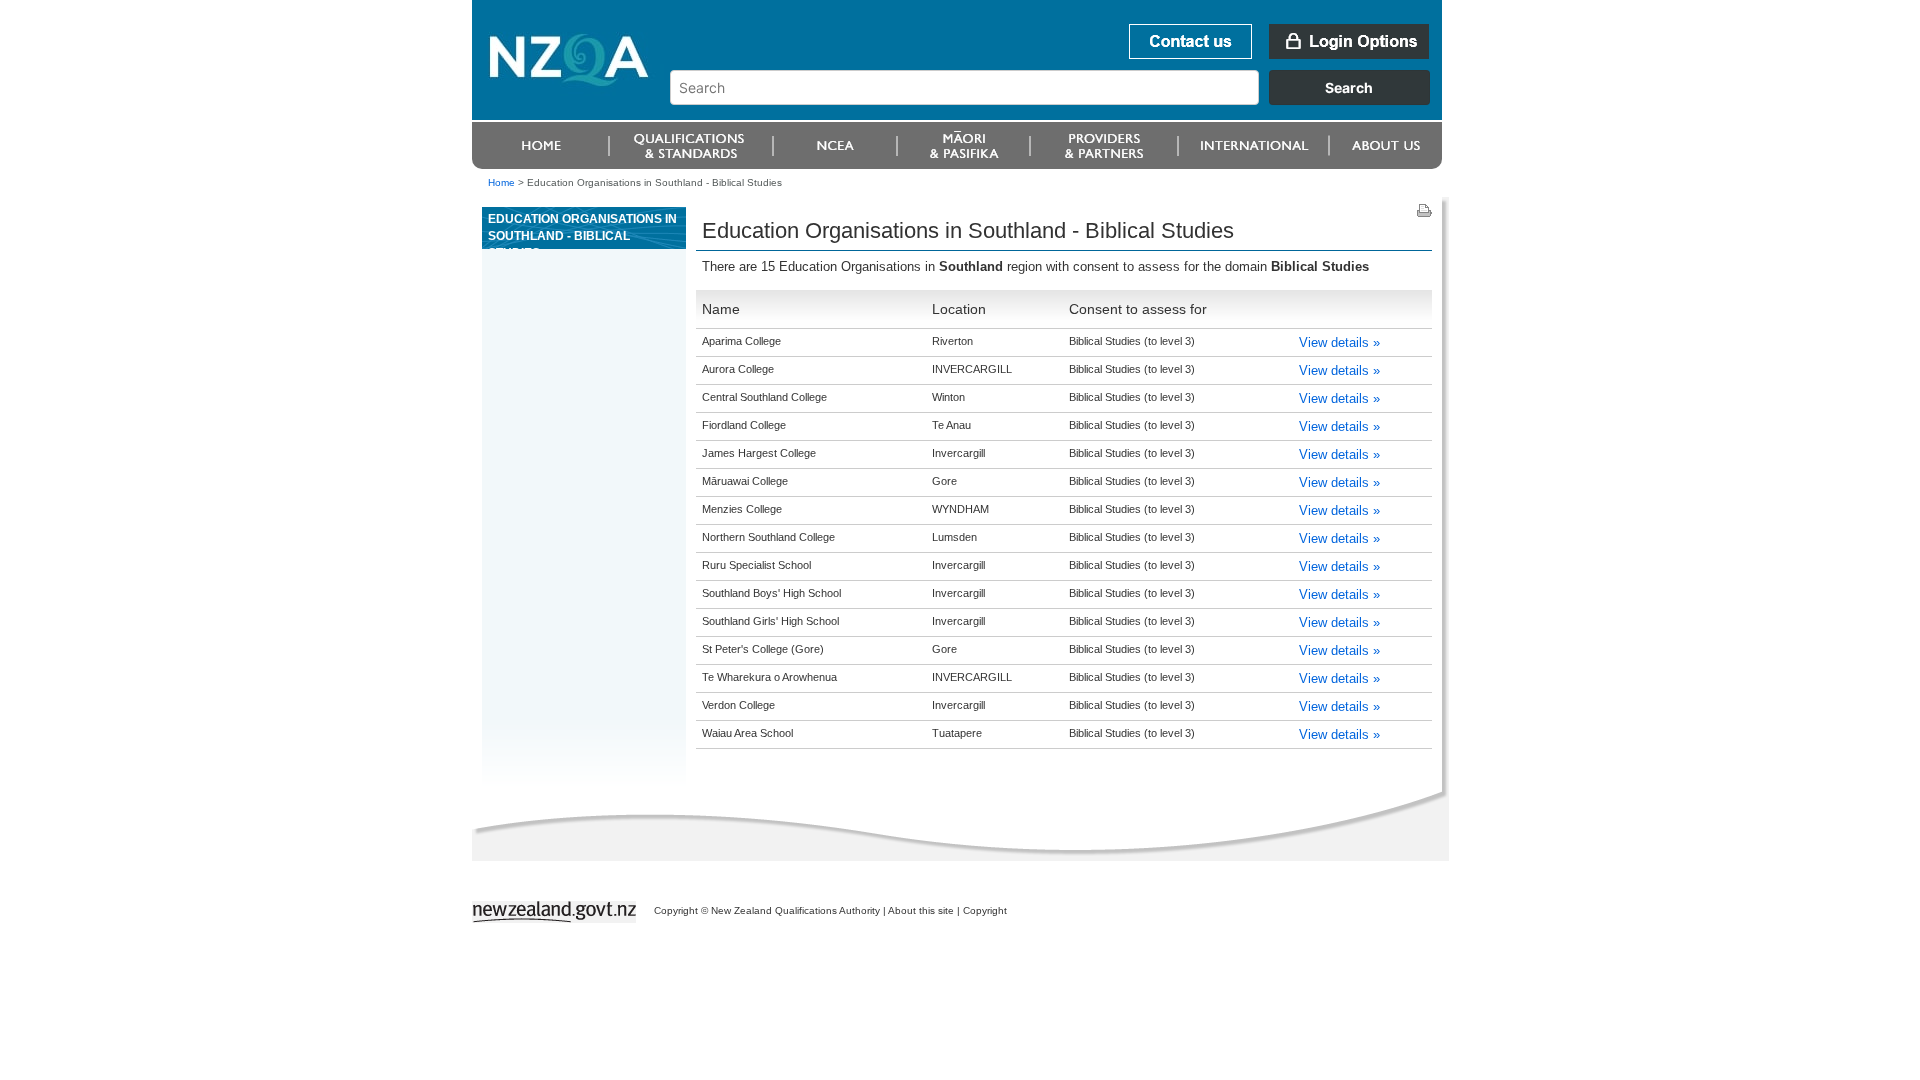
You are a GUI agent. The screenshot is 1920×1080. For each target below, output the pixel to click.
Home (501, 182)
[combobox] (1059, 100)
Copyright (985, 910)
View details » (1339, 342)
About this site (921, 910)
